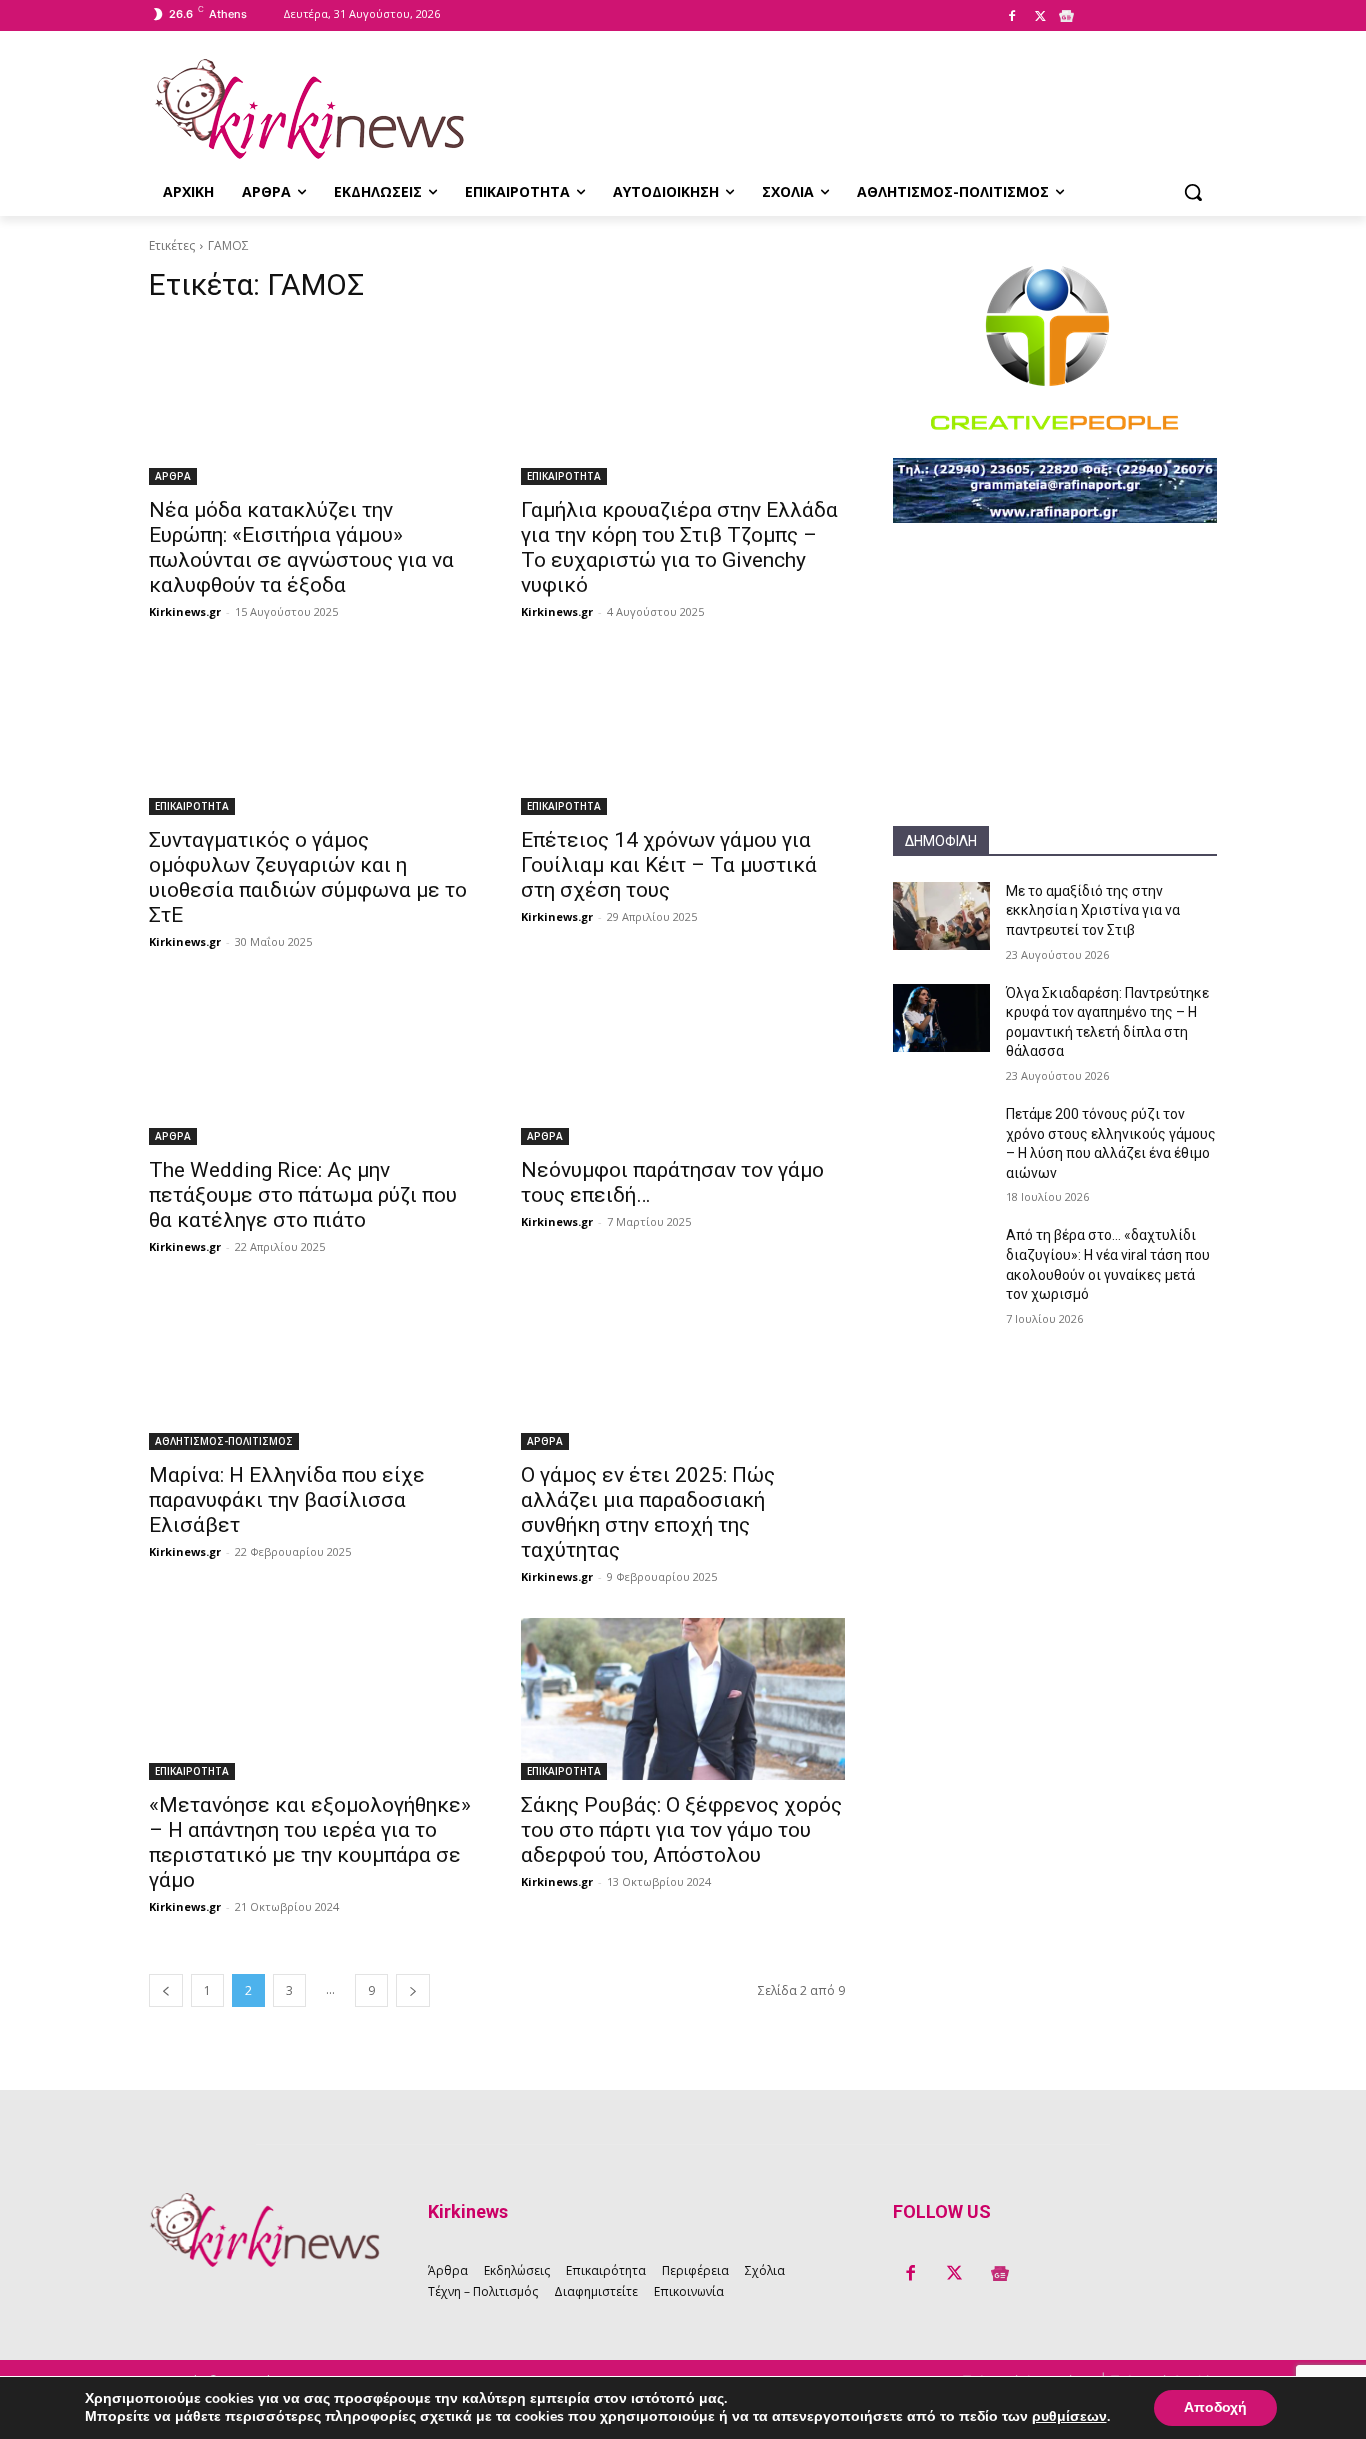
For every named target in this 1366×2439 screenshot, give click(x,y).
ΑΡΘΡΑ (173, 476)
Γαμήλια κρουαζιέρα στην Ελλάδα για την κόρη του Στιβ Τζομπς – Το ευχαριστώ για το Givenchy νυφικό (679, 547)
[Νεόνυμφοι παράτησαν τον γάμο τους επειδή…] (683, 1064)
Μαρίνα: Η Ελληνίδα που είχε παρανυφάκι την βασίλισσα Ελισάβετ (287, 1500)
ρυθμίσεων (1069, 2417)
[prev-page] (166, 1990)
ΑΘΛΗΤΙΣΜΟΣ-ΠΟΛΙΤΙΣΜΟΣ (224, 1441)
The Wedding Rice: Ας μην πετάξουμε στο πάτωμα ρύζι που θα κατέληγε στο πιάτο (303, 1195)
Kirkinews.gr (185, 611)
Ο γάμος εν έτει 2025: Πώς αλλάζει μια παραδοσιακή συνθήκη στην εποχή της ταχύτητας (648, 1512)
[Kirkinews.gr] (309, 109)
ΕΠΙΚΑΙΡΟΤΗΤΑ (564, 476)
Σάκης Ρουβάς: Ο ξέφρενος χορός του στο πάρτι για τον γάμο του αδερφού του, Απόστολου (681, 1830)
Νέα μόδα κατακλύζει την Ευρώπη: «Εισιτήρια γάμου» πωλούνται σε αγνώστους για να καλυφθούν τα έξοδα (301, 547)
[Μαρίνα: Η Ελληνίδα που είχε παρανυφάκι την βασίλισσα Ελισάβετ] (311, 1369)
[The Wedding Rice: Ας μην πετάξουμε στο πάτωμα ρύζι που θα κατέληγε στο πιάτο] (311, 1064)
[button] (1193, 192)
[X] (1040, 17)
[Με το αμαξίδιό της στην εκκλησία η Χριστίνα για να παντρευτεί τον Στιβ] (941, 916)
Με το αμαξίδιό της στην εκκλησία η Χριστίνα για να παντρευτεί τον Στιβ (1093, 910)
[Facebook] (1012, 17)
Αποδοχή (1215, 2407)
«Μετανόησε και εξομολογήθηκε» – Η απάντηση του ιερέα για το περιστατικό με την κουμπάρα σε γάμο (310, 1842)
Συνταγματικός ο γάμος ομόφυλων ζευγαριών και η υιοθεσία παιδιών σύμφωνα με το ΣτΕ (308, 877)
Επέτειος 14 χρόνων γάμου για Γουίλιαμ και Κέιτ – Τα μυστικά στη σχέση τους (669, 865)
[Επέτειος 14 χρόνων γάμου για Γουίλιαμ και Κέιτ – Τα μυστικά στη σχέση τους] (683, 734)
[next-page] (413, 1990)
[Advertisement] (1055, 701)
